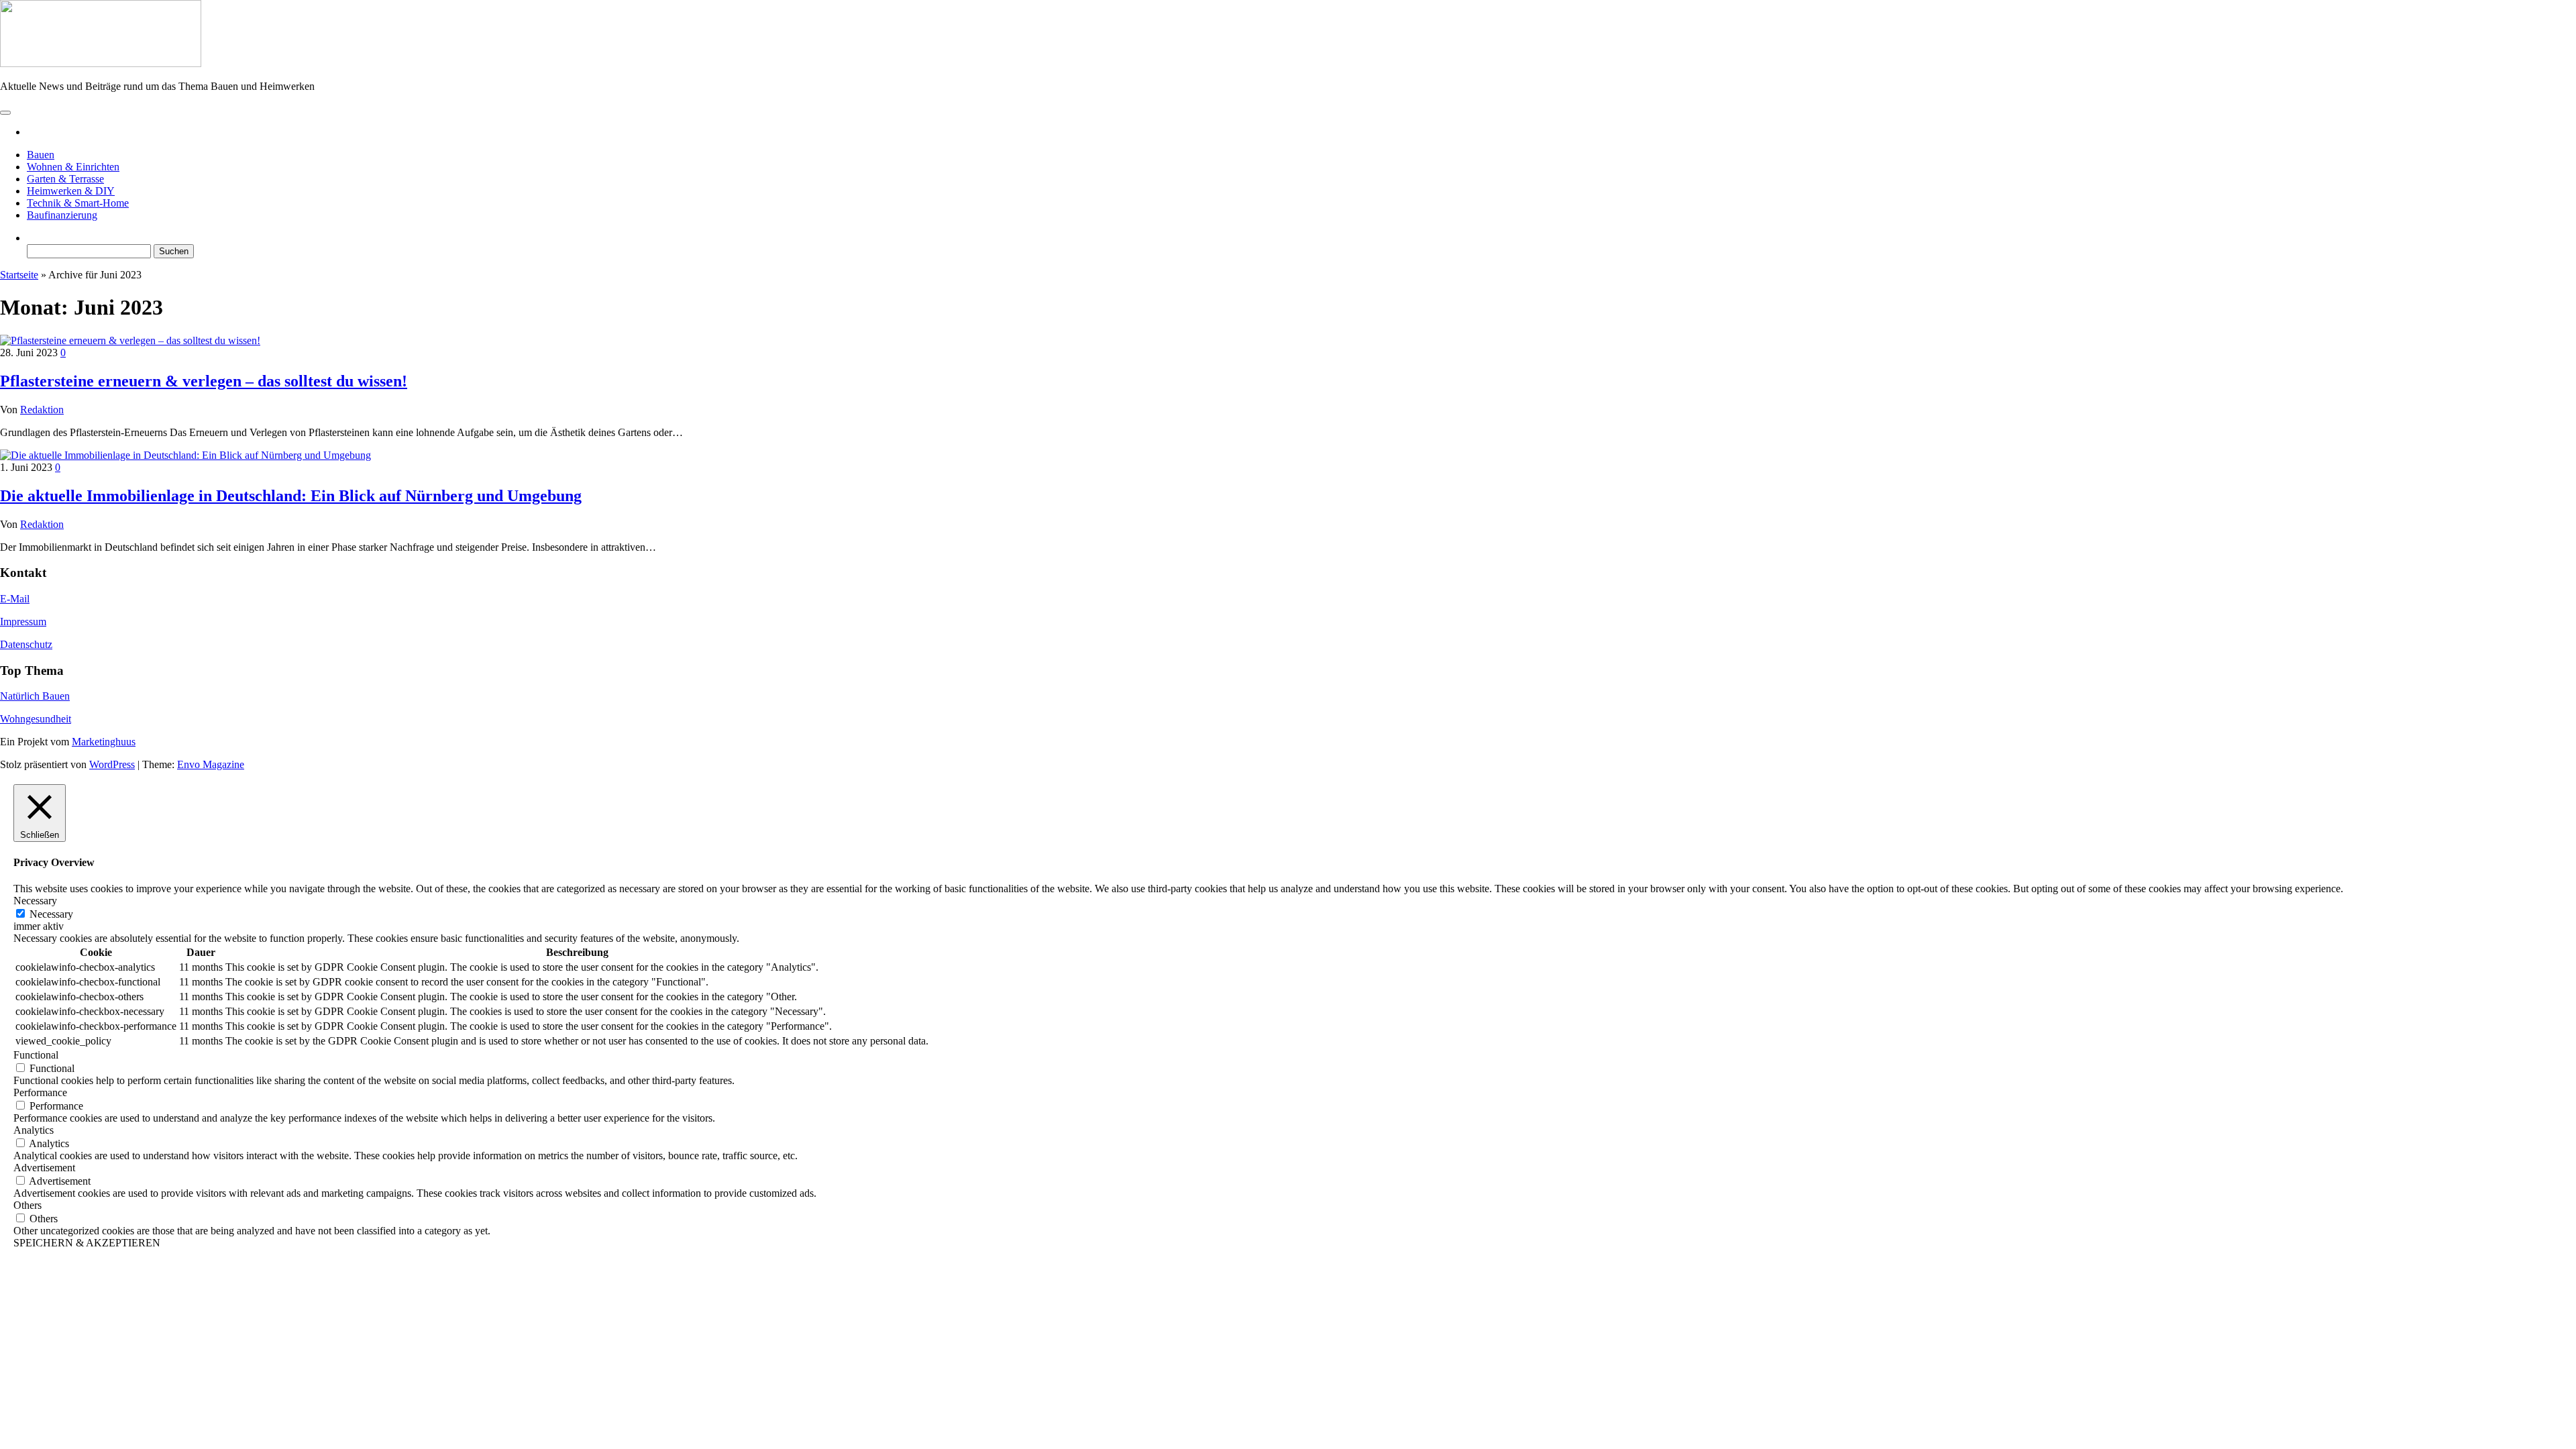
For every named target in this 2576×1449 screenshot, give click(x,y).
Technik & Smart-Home (78, 203)
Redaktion (42, 410)
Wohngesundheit (36, 719)
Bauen (41, 155)
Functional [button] (36, 1055)
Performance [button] (40, 1092)
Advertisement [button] (44, 1168)
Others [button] (28, 1205)
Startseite (19, 275)
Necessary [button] (35, 901)
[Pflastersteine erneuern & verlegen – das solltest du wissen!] (130, 340)
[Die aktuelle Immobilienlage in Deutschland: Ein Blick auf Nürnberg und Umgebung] (185, 455)
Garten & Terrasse (65, 179)
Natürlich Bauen (35, 696)
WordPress (112, 764)
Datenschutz (26, 644)
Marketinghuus (104, 742)
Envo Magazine (211, 764)
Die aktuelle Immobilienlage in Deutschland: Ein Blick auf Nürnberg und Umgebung (291, 496)
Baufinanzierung (62, 215)
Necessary (51, 914)
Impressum (23, 622)
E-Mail (15, 599)
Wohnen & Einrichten (73, 167)
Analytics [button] (34, 1130)
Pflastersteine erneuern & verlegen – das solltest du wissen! (204, 381)
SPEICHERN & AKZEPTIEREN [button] (87, 1243)
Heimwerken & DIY (71, 191)
